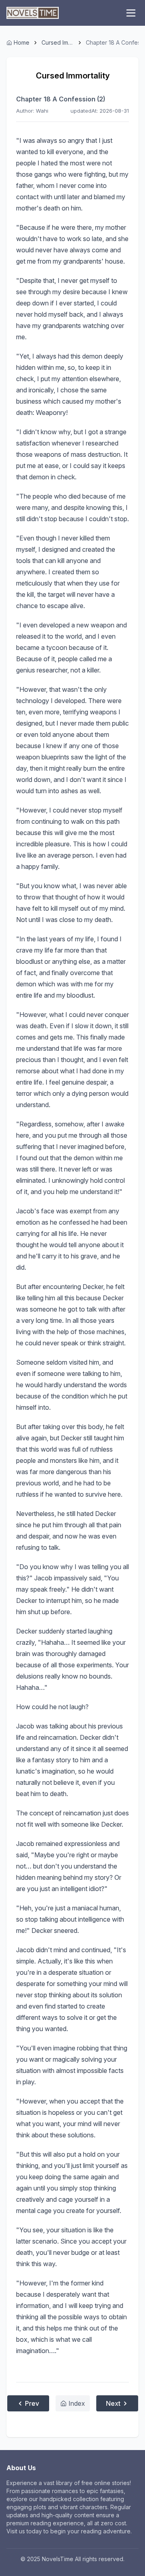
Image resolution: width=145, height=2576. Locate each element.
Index (77, 2403)
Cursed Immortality (58, 42)
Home (22, 42)
